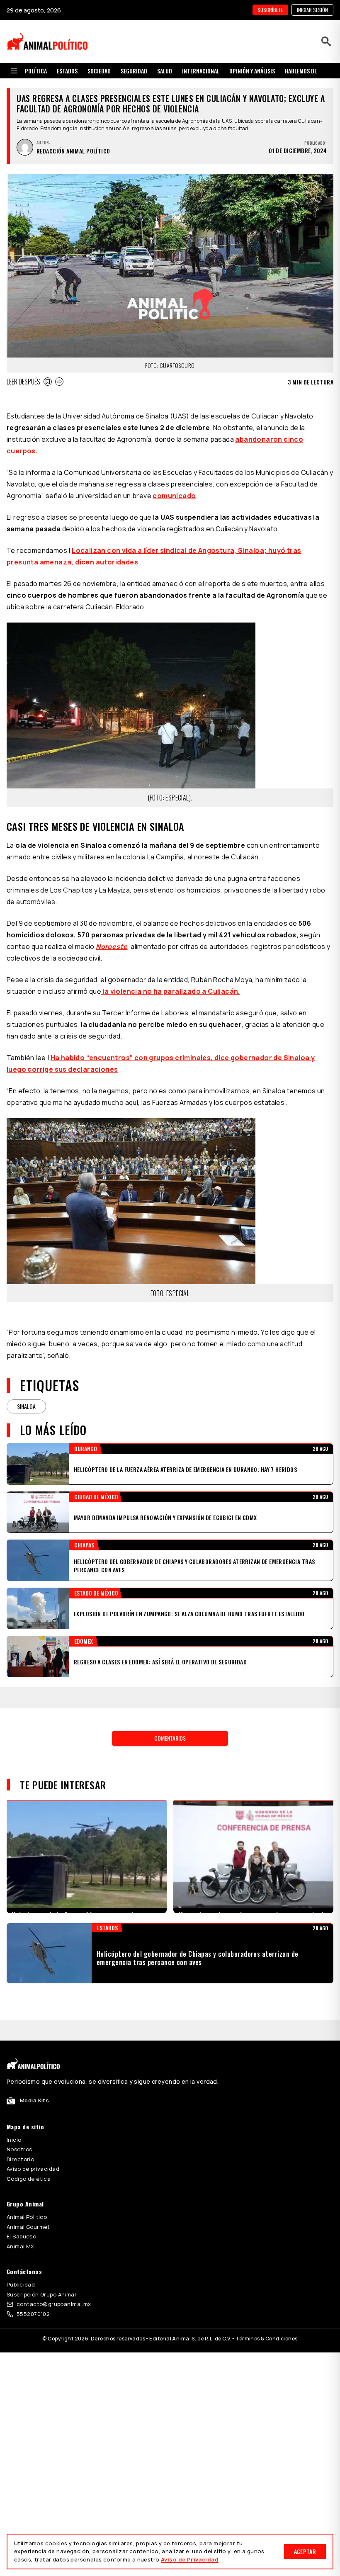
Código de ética (29, 2158)
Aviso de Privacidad (190, 2559)
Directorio (20, 2138)
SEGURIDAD (134, 71)
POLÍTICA (36, 71)
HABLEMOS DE (301, 71)
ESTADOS (67, 71)
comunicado (174, 496)
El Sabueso (21, 2216)
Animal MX (21, 2226)
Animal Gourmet (28, 2206)
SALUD (165, 71)
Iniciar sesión (312, 10)
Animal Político (27, 2196)
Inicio (14, 2119)
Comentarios (170, 1717)
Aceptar (305, 2551)
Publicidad (21, 2264)
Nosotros (19, 2128)
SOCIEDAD (99, 71)
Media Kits (34, 2080)
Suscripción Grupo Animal (41, 2274)
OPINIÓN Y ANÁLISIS (252, 71)
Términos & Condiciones (266, 2318)
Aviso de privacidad (33, 2148)
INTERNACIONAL (201, 71)
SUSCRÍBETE (270, 10)
